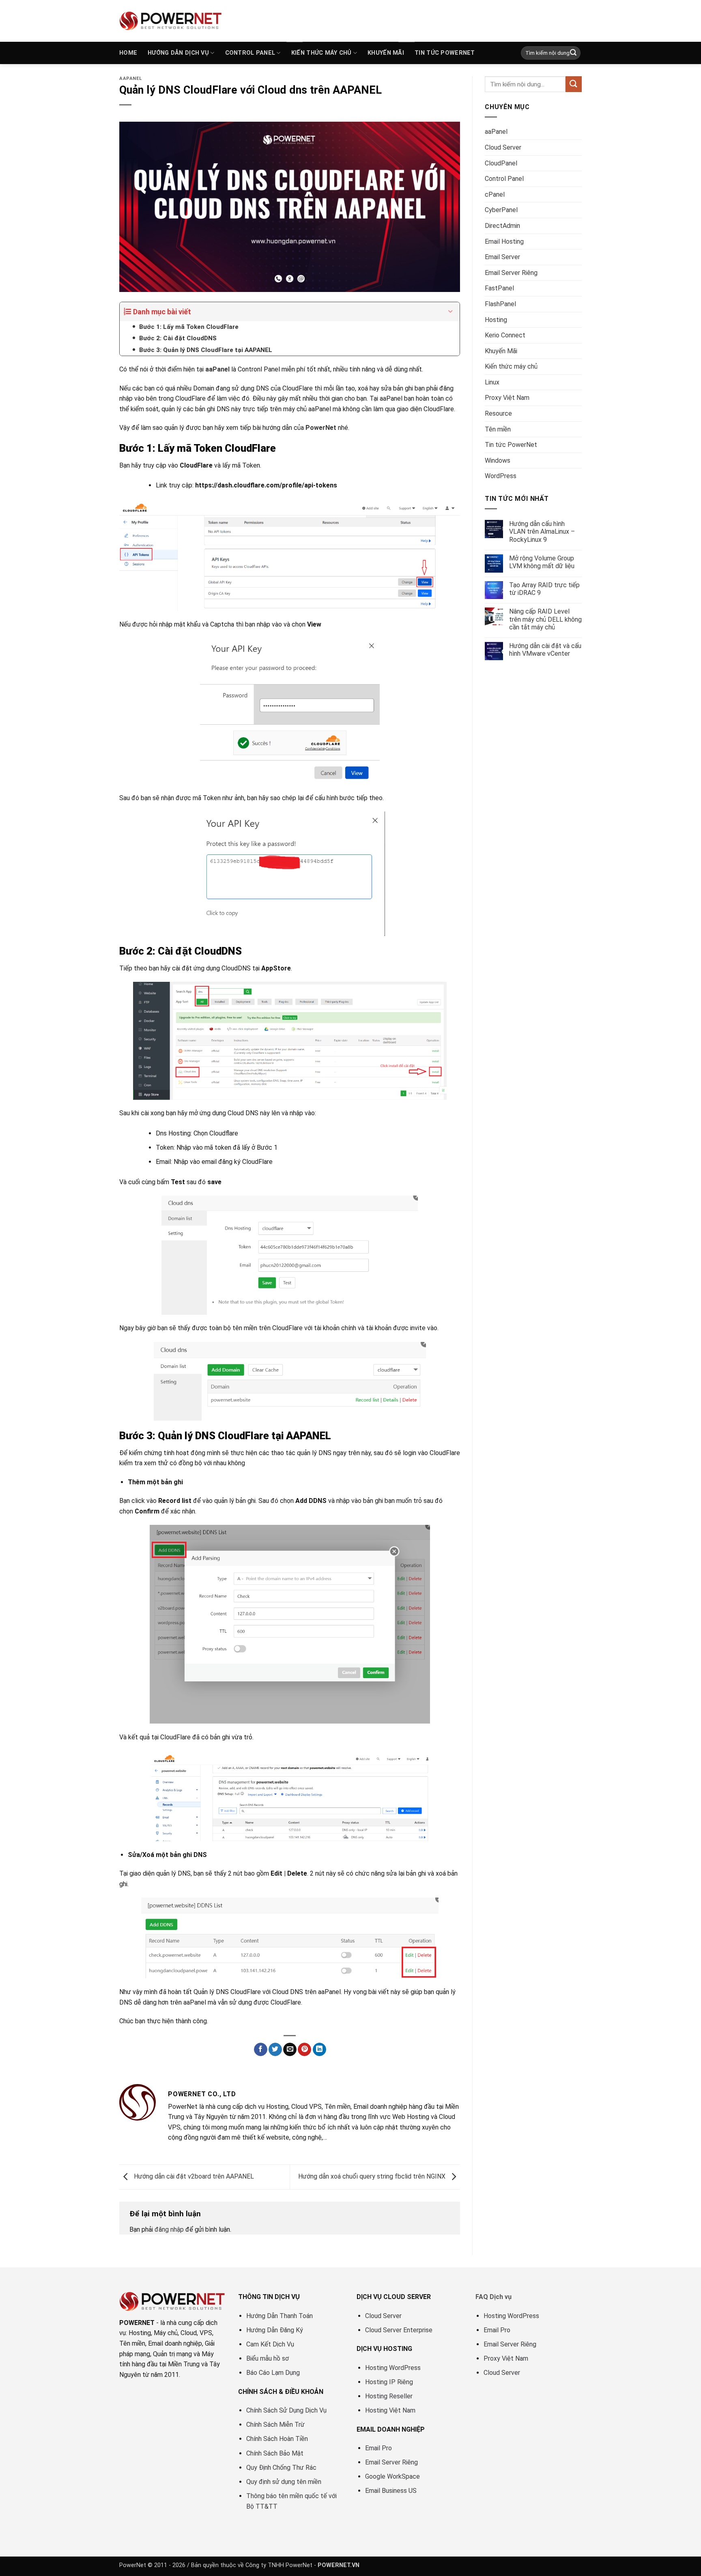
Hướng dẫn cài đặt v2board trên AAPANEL (193, 2176)
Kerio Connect (505, 335)
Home (128, 53)
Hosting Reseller (389, 2396)
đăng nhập (169, 2229)
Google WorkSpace (392, 2476)
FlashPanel (500, 304)
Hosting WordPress (393, 2368)
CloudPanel (501, 163)
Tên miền (498, 429)
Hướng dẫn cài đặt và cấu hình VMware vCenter (545, 650)
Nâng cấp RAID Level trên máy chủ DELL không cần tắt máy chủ (545, 619)
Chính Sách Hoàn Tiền (277, 2439)
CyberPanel (501, 210)
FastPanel (499, 288)
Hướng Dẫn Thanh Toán (280, 2316)
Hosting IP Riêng (389, 2382)
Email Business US (391, 2491)
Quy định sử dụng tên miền (284, 2482)
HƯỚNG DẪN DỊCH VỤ (178, 53)
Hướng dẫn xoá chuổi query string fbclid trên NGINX (373, 2176)
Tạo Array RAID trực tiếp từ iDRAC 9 (544, 589)
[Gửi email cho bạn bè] (290, 2050)
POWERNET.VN (339, 2565)
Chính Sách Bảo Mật (275, 2453)
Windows (498, 460)
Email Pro (378, 2448)
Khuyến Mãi (386, 53)
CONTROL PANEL (250, 53)
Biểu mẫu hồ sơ (268, 2358)
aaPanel (131, 78)
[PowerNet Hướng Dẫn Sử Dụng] (171, 21)
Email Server (502, 257)
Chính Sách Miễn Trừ (275, 2425)
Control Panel (504, 179)
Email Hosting (504, 241)
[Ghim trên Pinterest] (304, 2050)
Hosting (496, 320)
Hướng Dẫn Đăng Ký (275, 2330)
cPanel (495, 194)
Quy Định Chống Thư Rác (281, 2468)
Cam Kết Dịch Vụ (270, 2344)
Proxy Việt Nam (507, 398)
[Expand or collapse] (450, 312)
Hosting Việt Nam (390, 2410)
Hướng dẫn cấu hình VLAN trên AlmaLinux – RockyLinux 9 (542, 531)
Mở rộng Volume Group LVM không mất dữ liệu (542, 562)
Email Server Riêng (511, 273)
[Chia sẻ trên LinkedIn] (319, 2050)
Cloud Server (503, 147)
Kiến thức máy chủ (321, 53)
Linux (492, 382)
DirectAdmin (502, 226)
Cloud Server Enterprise (399, 2330)
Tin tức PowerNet (445, 53)
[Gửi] (573, 53)
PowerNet (321, 428)
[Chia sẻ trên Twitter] (275, 2050)
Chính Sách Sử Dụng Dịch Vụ (286, 2410)
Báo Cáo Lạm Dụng (273, 2373)
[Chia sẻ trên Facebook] (261, 2050)
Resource (498, 413)
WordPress (501, 476)
